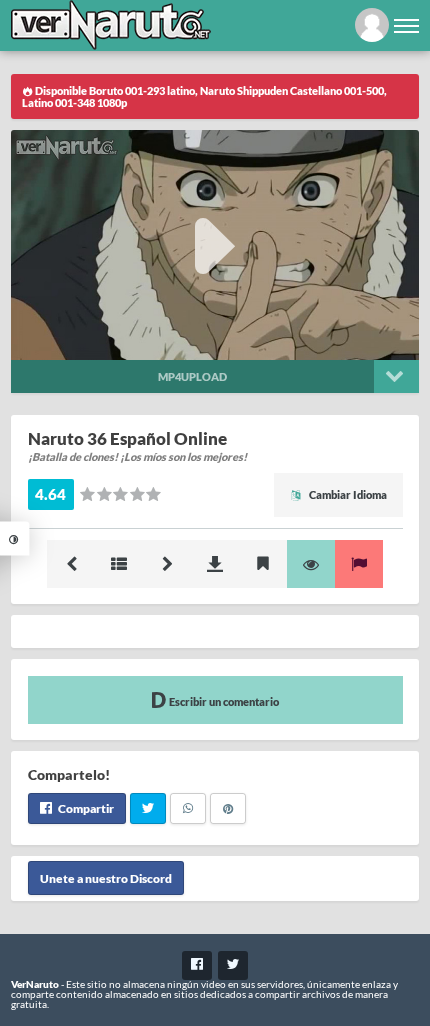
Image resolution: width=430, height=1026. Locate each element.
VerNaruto (35, 984)
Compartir (85, 808)
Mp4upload (192, 376)
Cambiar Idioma (347, 494)
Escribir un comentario (223, 701)
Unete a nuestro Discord (106, 877)
